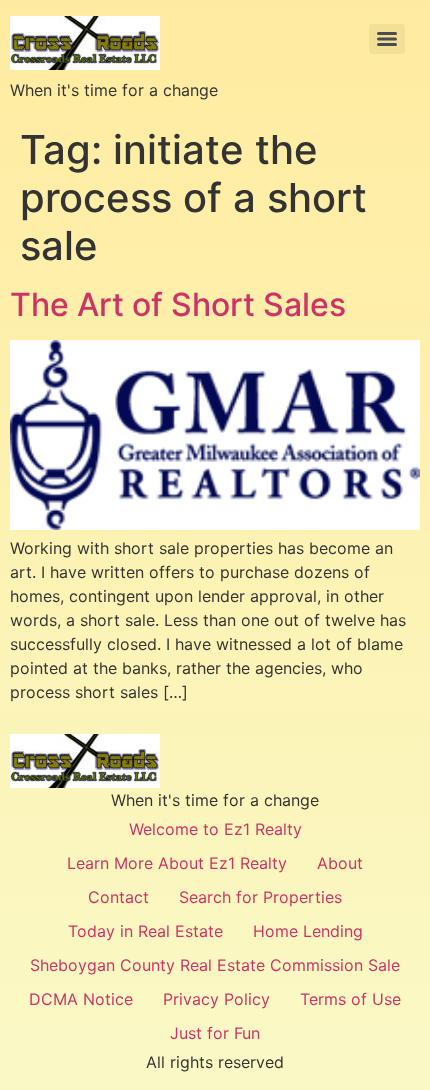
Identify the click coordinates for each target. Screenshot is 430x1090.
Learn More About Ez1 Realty (177, 863)
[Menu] (387, 39)
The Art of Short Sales (178, 304)
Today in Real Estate (145, 931)
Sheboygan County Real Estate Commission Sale (215, 965)
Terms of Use (350, 999)
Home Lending (308, 931)
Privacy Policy (216, 999)
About (340, 863)
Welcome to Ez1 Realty (215, 829)
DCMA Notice (81, 999)
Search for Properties (260, 897)
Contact (118, 897)
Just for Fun (215, 1033)
